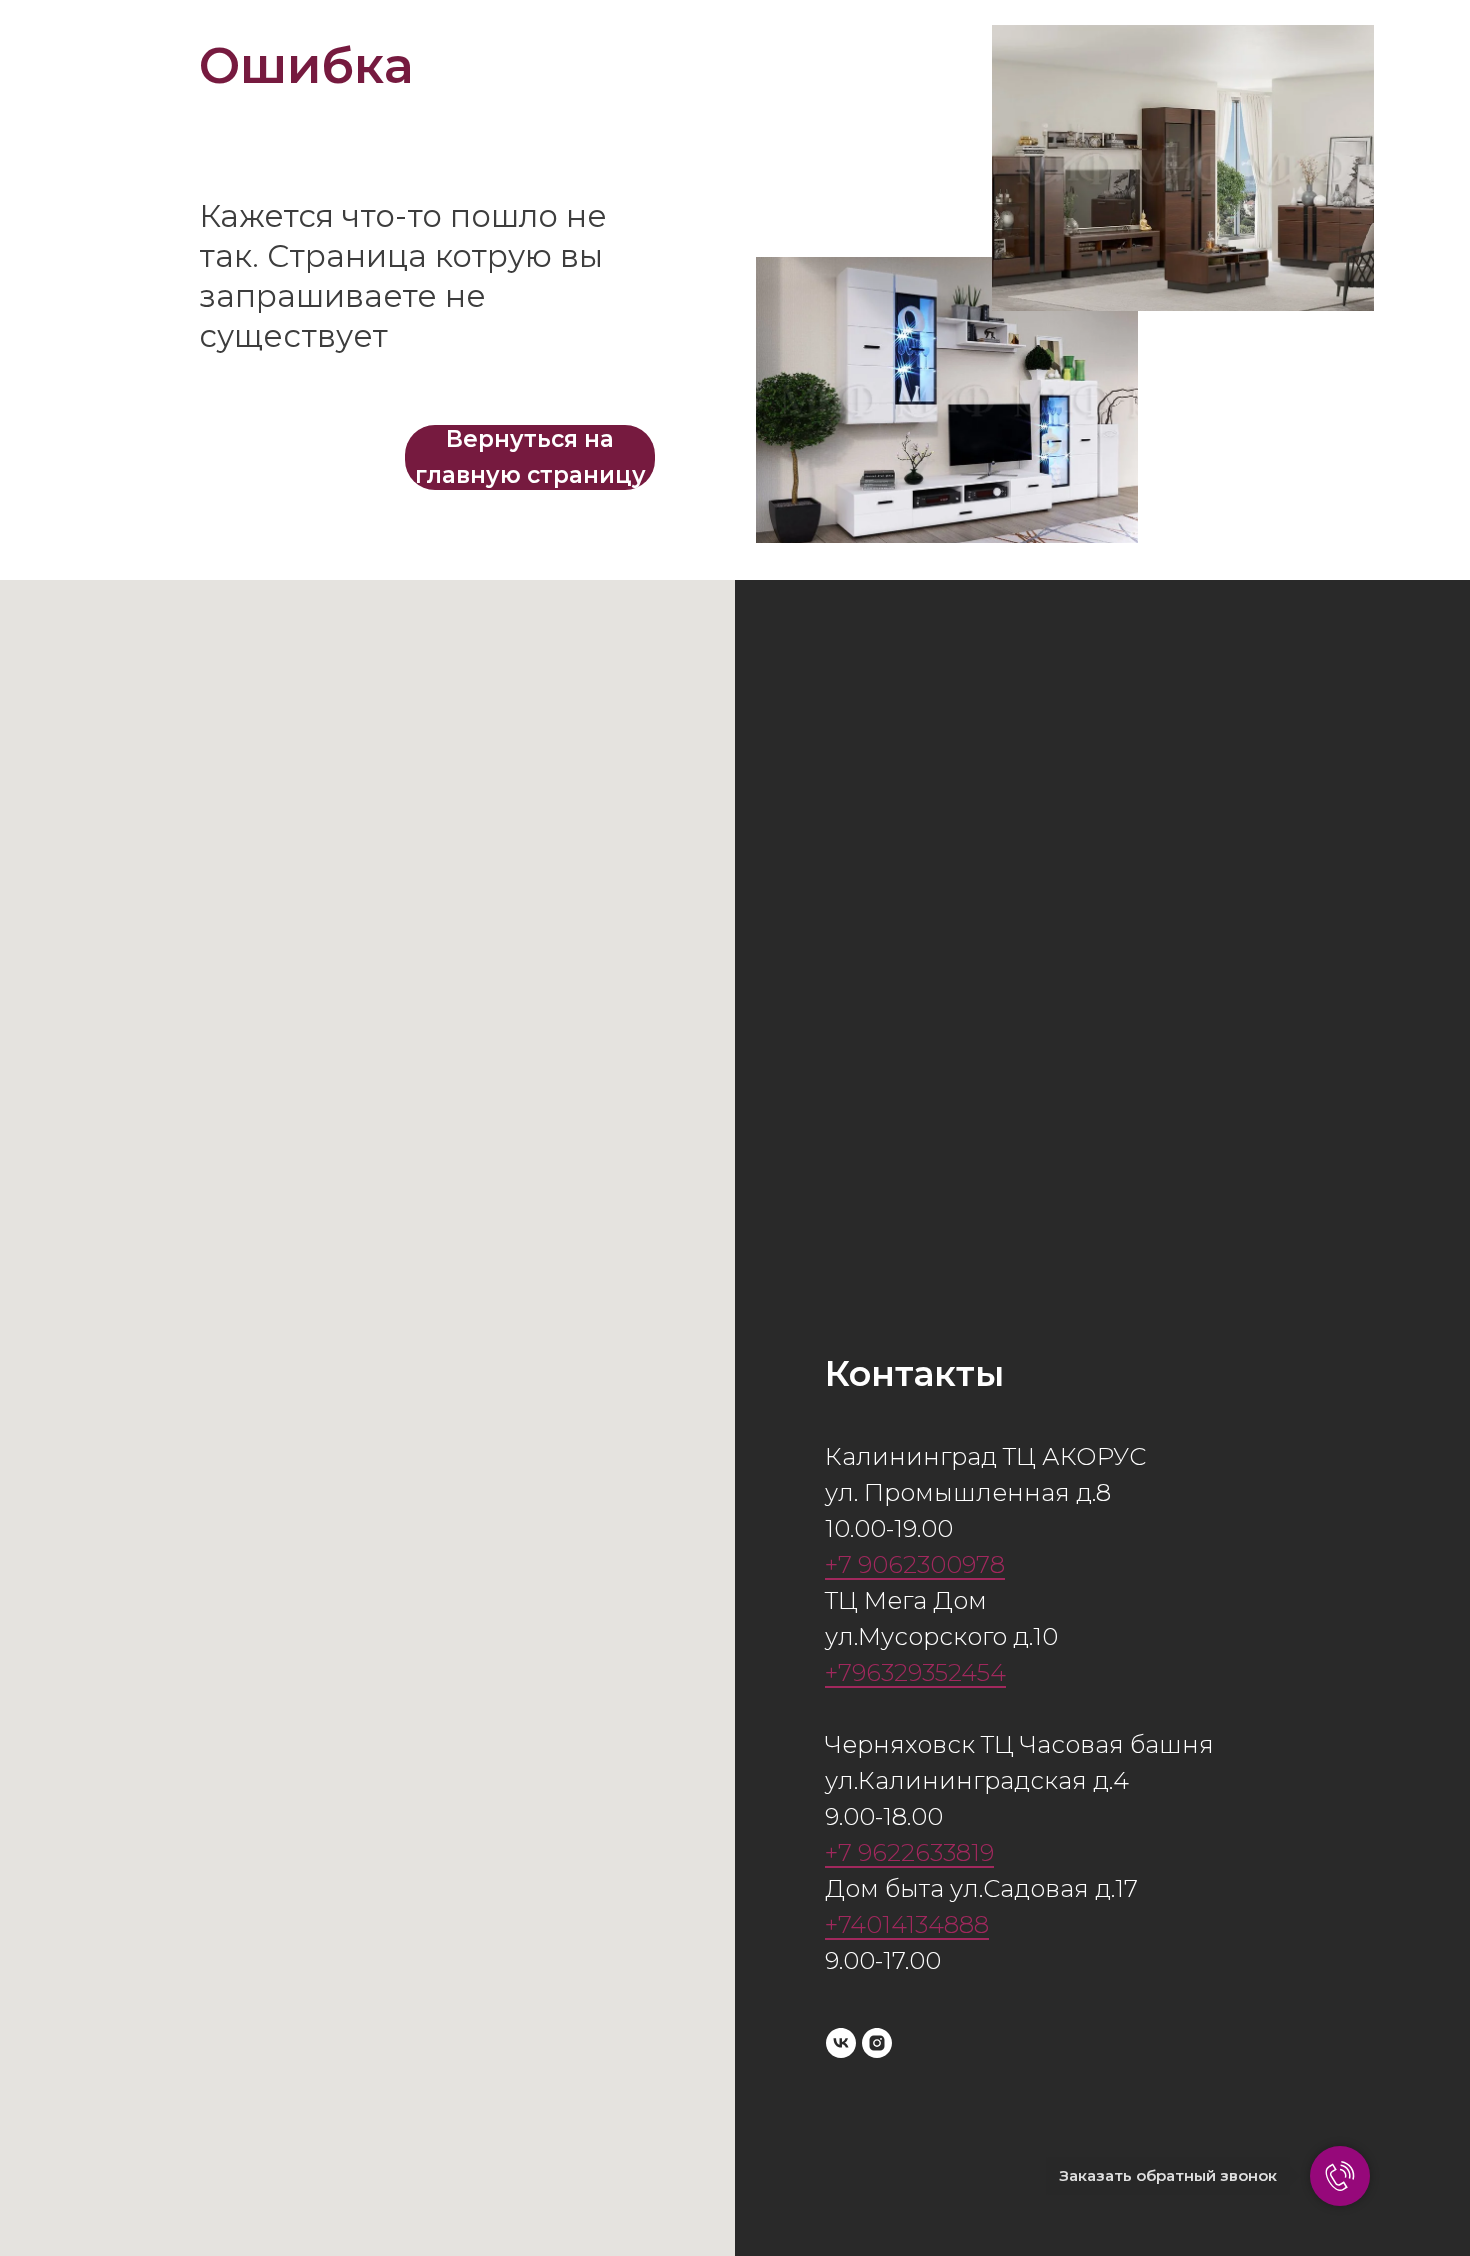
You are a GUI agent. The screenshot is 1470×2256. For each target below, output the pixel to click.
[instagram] (877, 2043)
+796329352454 (915, 1672)
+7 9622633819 (909, 1852)
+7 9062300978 (915, 1564)
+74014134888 (907, 1924)
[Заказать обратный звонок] (1340, 2176)
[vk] (841, 2043)
